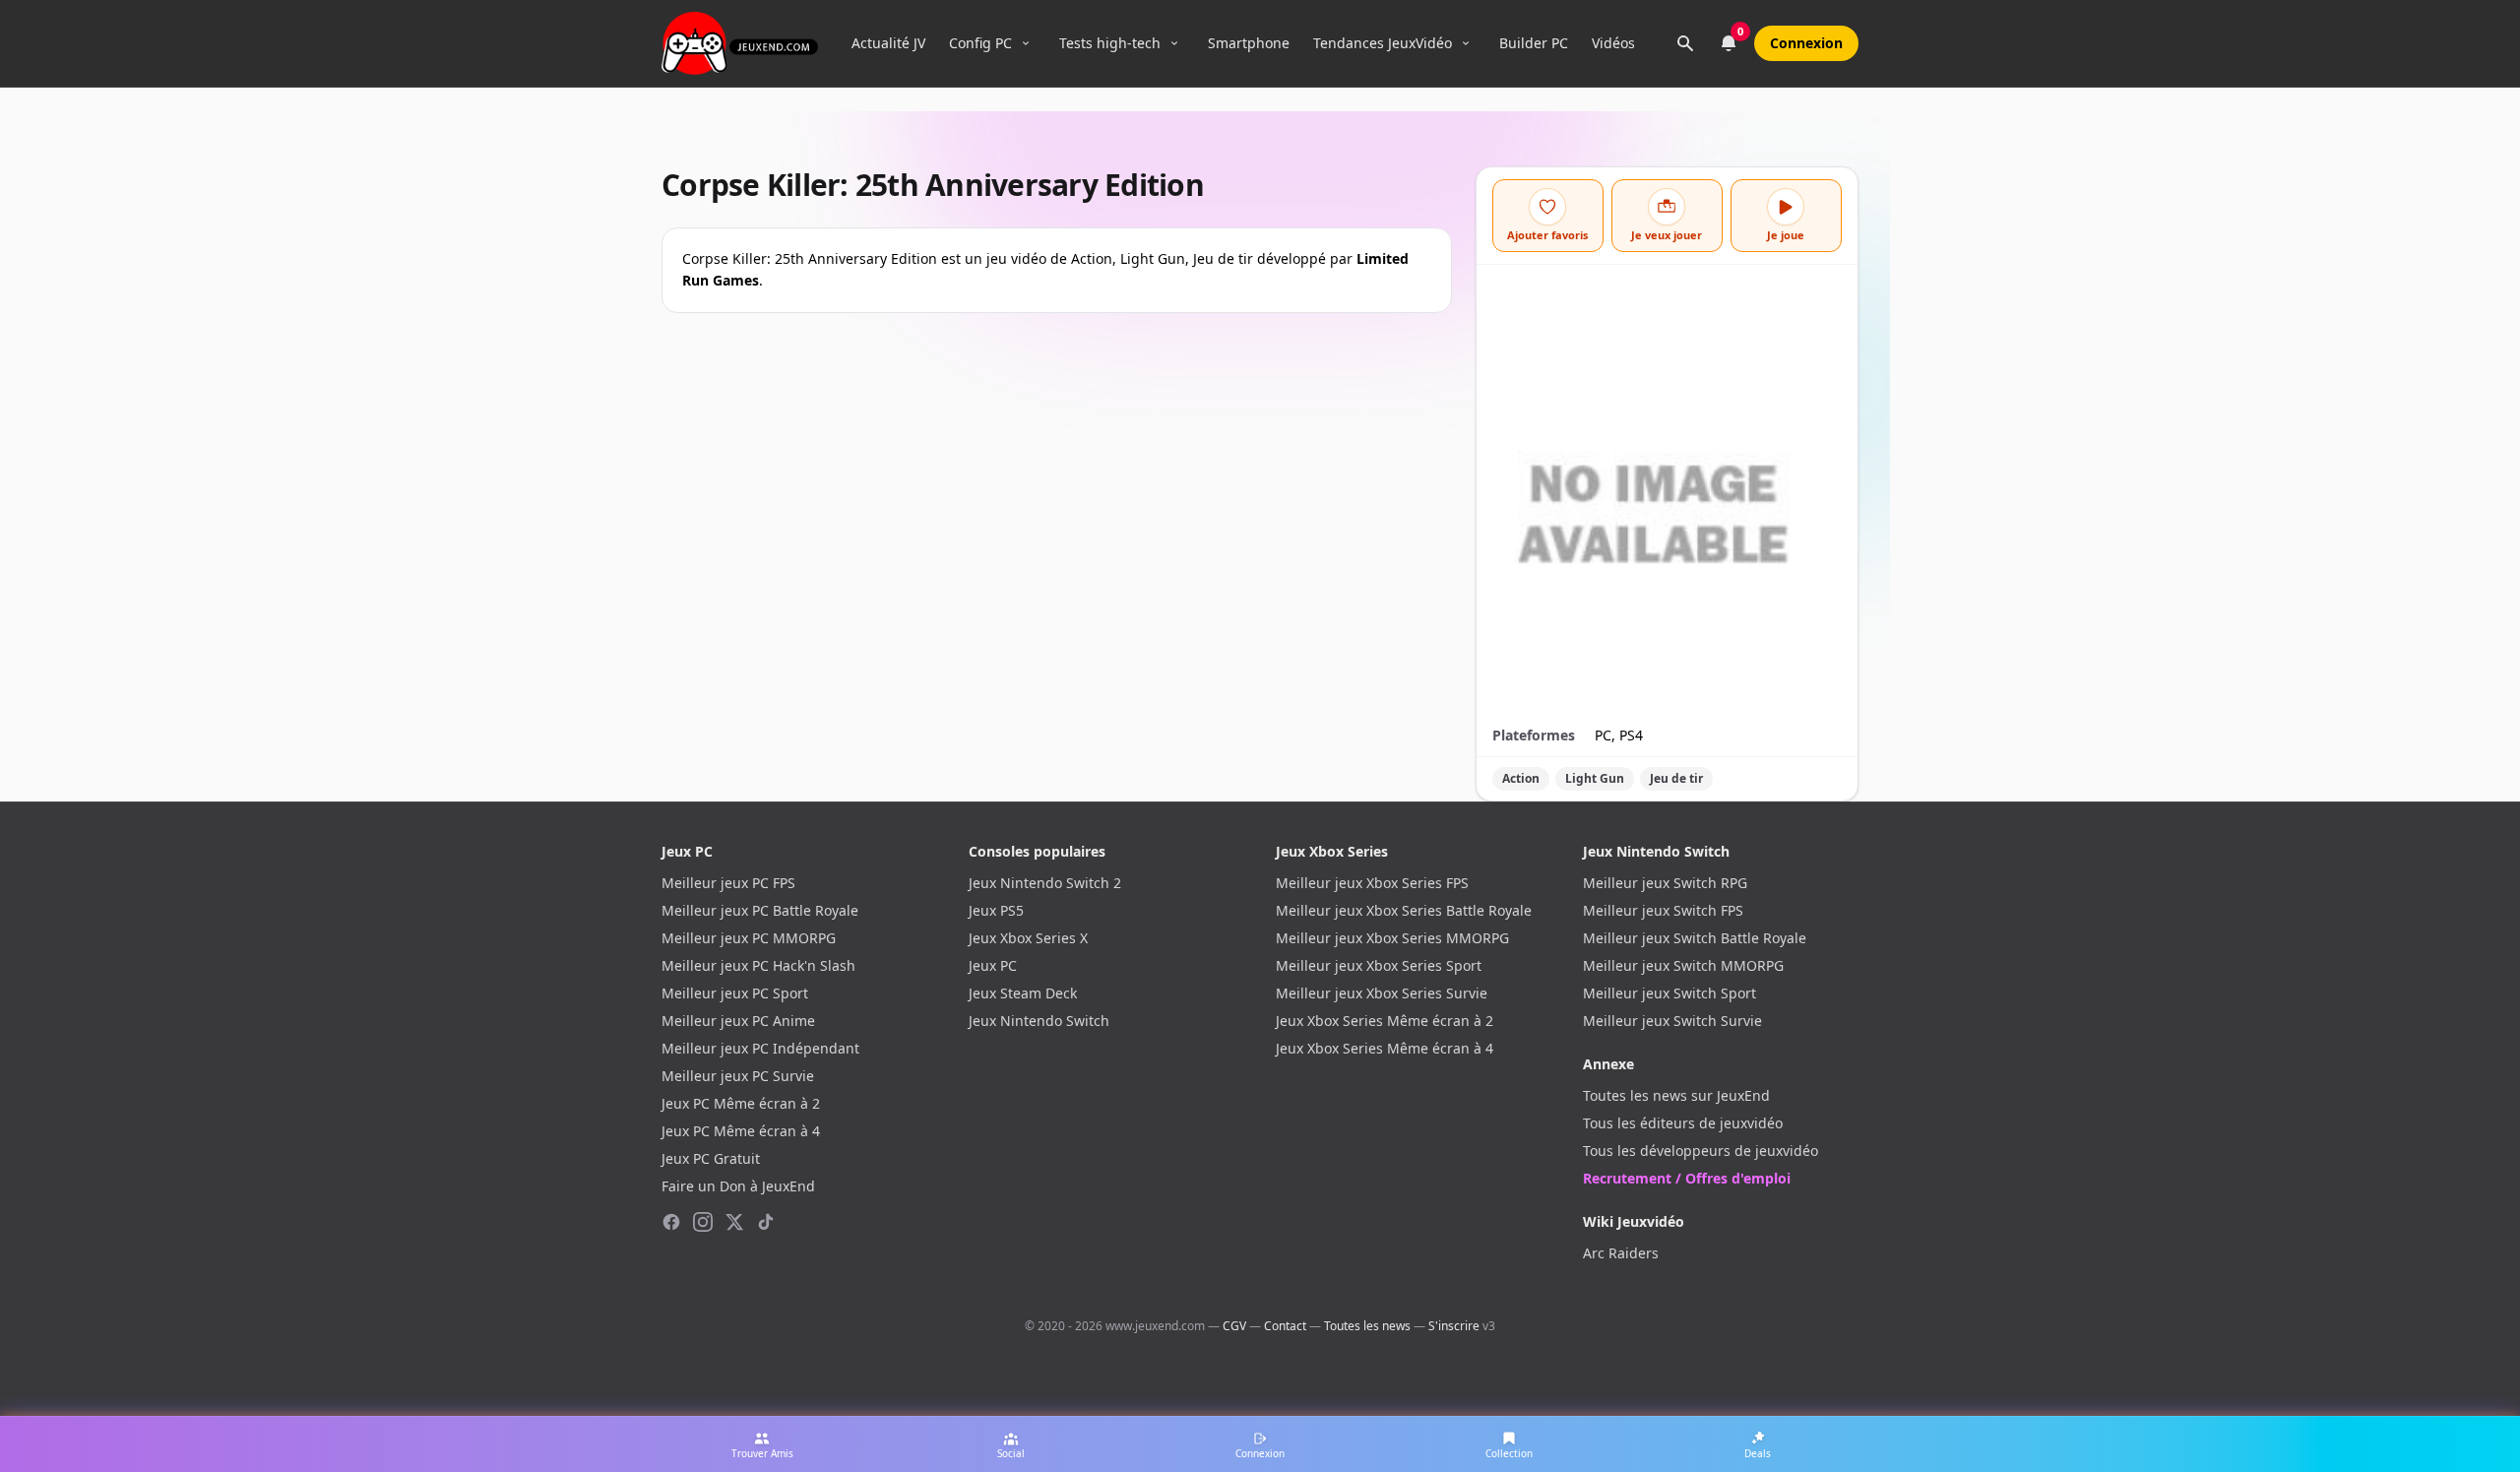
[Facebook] (671, 1222)
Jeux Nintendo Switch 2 (1045, 883)
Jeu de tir (1676, 778)
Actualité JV (888, 43)
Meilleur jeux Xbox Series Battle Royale (1404, 910)
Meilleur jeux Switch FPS (1663, 910)
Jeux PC (993, 965)
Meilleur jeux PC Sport (735, 993)
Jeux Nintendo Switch (1039, 1021)
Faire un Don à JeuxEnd (738, 1186)
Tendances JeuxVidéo (1383, 43)
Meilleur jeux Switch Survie (1672, 1021)
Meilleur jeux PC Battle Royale (760, 910)
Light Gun (1595, 778)
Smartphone (1249, 43)
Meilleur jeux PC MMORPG (749, 938)
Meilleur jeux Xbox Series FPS (1372, 883)
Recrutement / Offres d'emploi (1687, 1178)
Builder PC (1534, 43)
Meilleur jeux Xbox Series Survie (1382, 993)
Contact (1285, 1326)
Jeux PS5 (996, 910)
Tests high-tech (1110, 43)
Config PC (980, 43)
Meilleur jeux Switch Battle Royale (1695, 938)
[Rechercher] (1685, 43)
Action (1521, 778)
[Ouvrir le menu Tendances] (1466, 43)
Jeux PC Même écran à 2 (741, 1103)
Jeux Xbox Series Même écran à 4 (1385, 1048)
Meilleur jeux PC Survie (738, 1076)
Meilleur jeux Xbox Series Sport (1379, 965)
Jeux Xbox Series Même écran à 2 (1385, 1021)
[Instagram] (703, 1222)
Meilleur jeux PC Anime (738, 1021)
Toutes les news (1367, 1326)
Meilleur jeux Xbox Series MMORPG (1392, 938)
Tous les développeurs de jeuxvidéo (1701, 1151)
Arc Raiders (1621, 1253)
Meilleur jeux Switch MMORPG (1683, 965)
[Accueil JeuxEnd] (740, 43)
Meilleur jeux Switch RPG (1665, 883)
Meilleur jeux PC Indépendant (760, 1048)
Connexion (1806, 43)
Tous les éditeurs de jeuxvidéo (1683, 1123)
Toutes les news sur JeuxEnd (1676, 1095)
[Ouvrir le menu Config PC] (1026, 43)
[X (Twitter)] (734, 1222)
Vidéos (1613, 43)
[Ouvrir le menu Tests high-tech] (1174, 43)
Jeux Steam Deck (1023, 993)
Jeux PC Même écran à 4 (741, 1131)
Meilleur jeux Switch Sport (1669, 993)
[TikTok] (766, 1222)
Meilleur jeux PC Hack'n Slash (758, 965)
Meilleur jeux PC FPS (728, 883)
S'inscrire (1454, 1326)
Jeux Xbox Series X (1028, 938)
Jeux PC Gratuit (711, 1158)
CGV (1234, 1326)
